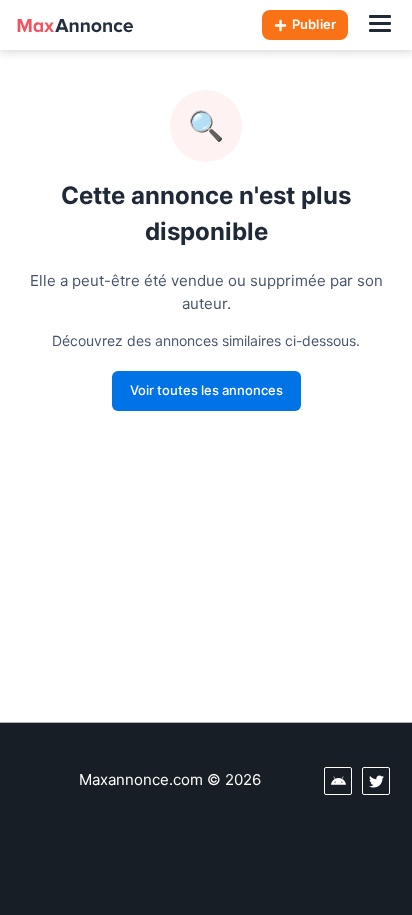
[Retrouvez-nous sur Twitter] (376, 781)
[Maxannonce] (75, 25)
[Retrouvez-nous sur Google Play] (338, 781)
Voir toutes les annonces (206, 390)
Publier (314, 24)
